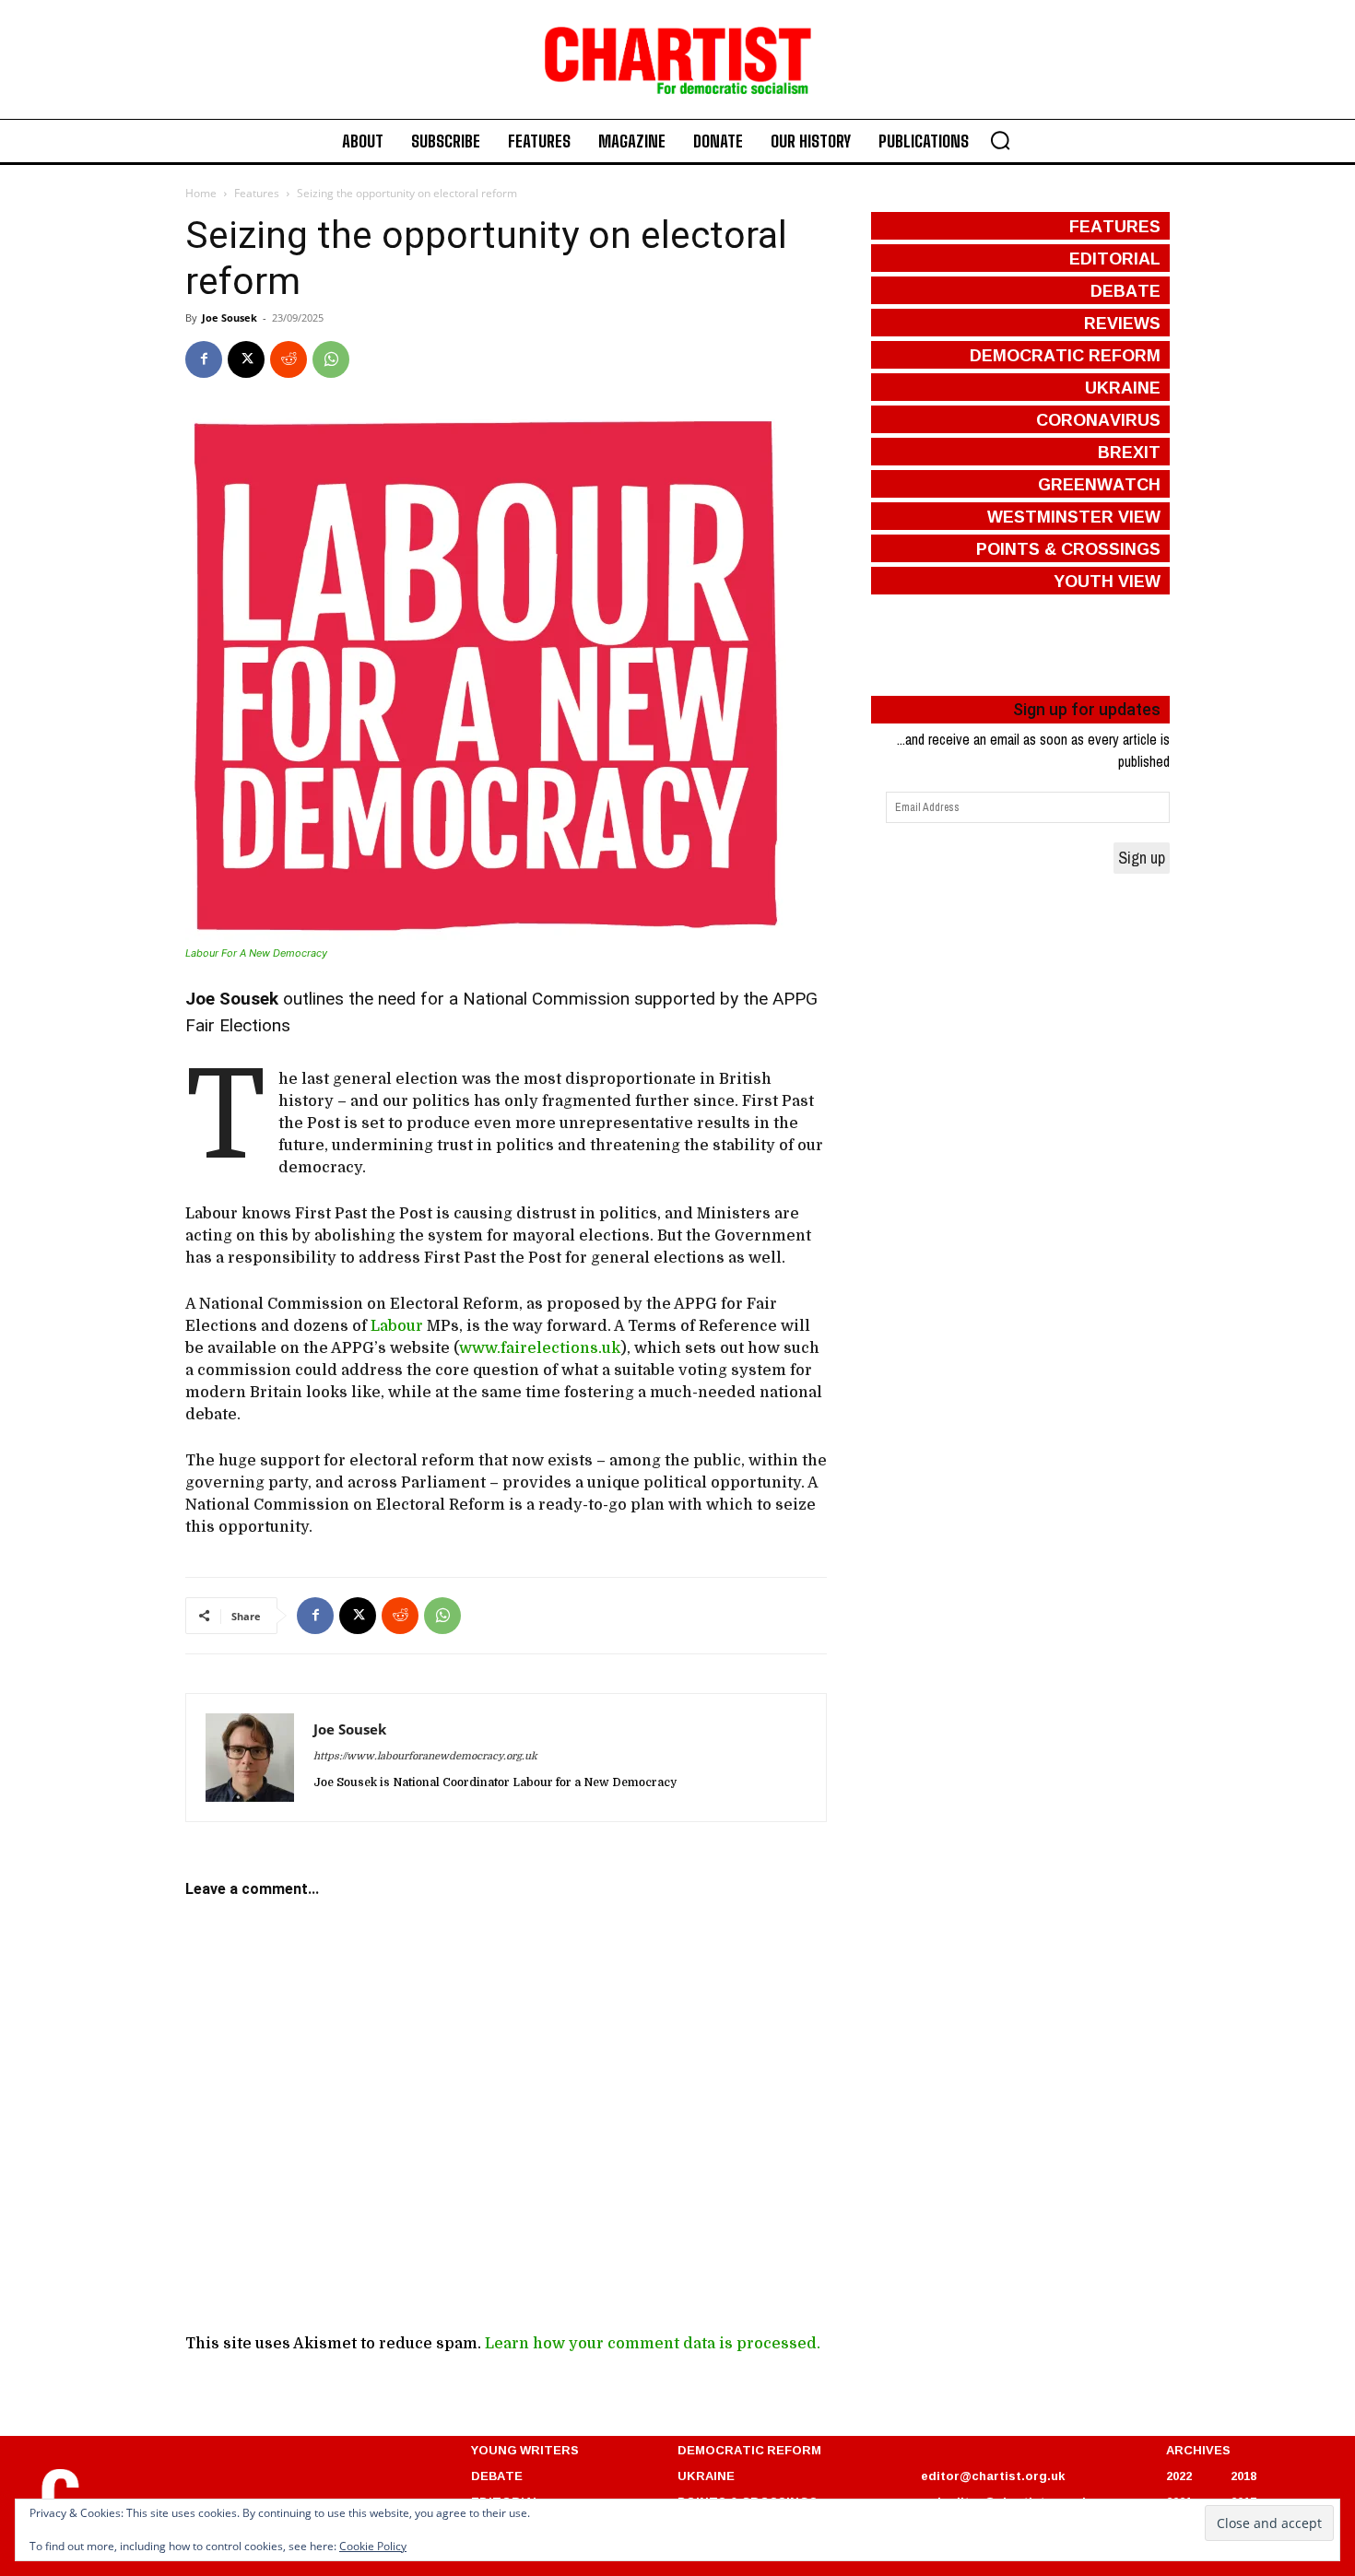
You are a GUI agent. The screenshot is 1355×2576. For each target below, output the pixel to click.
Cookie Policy (373, 2546)
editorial (1115, 258)
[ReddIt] (289, 359)
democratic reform (1065, 355)
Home (201, 193)
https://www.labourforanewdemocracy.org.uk (425, 1756)
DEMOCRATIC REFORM (749, 2450)
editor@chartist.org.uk (993, 2476)
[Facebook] (204, 359)
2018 (1243, 2476)
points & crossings (1068, 548)
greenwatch (1099, 484)
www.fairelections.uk (540, 1348)
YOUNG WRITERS (525, 2450)
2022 (1179, 2476)
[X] (246, 359)
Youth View (1107, 581)
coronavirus (1098, 419)
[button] (1000, 140)
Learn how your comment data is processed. (653, 2344)
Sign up (1142, 858)
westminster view (1074, 516)
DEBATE (497, 2476)
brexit (1129, 452)
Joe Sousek (230, 318)
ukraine (1123, 387)
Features (257, 193)
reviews (1122, 323)
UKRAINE (706, 2476)
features (1115, 226)
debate (1125, 290)
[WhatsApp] (331, 359)
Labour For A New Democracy (256, 953)
